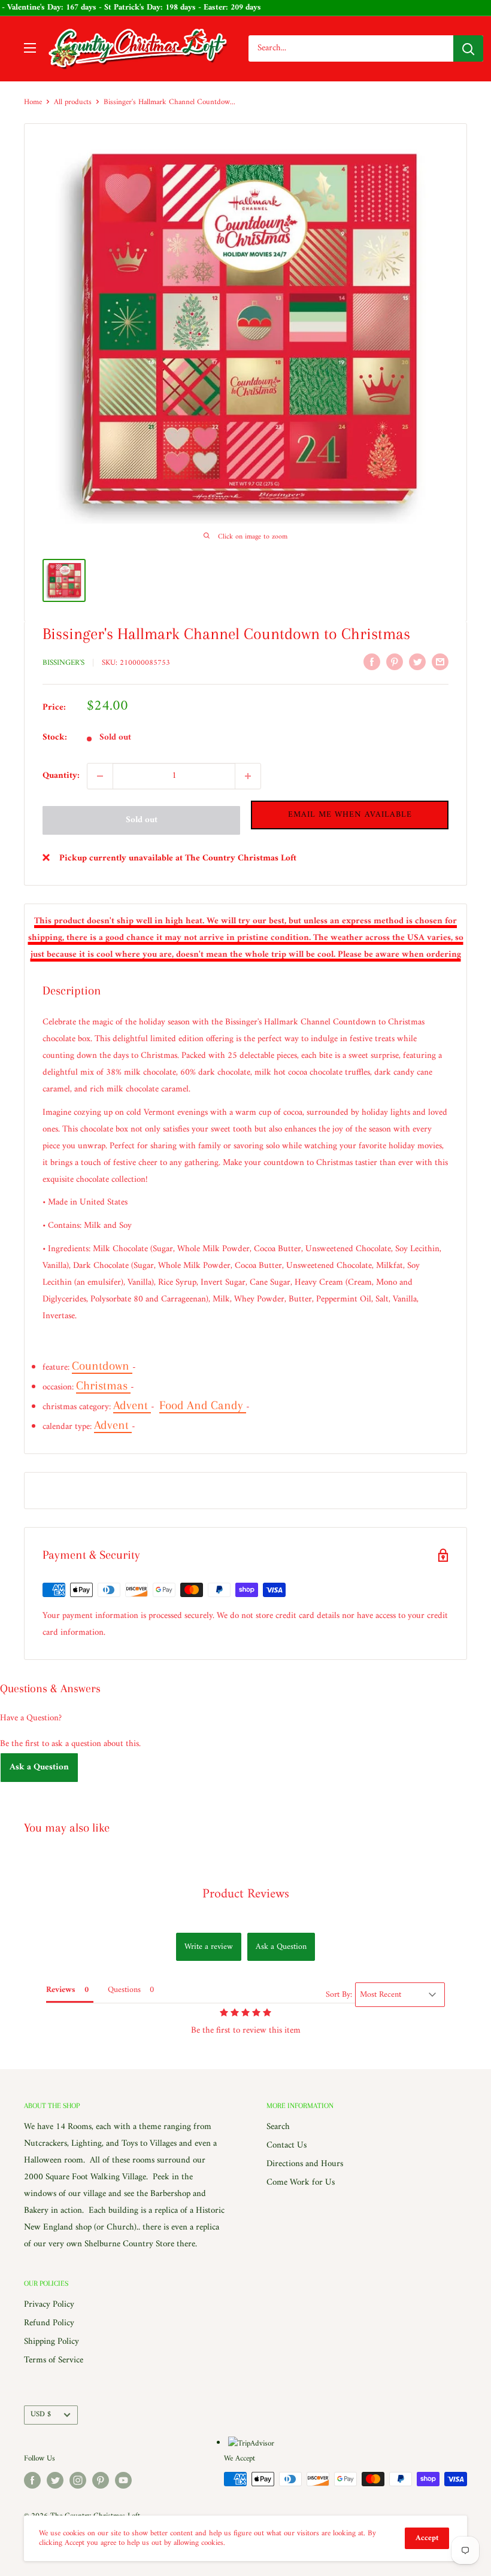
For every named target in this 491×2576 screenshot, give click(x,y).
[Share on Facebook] (372, 662)
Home (33, 102)
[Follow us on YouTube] (123, 2480)
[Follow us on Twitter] (55, 2480)
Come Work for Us (301, 2183)
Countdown (102, 1366)
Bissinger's (63, 663)
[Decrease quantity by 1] (100, 776)
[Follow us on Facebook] (32, 2480)
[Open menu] (30, 48)
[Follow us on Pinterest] (101, 2480)
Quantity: (61, 776)
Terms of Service (54, 2360)
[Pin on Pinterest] (395, 662)
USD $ (41, 2414)
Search (278, 2127)
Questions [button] (124, 1990)
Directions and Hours (305, 2164)
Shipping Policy (51, 2342)
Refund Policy (49, 2323)
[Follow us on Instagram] (78, 2480)
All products (73, 102)
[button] (350, 815)
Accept (427, 2538)
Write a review (209, 1947)
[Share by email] (440, 662)
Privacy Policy (49, 2305)
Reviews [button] (61, 1990)
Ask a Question (39, 1767)
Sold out (142, 820)
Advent (132, 1405)
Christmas (103, 1386)
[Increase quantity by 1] (248, 776)
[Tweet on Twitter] (417, 662)
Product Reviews (246, 1894)
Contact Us (287, 2145)
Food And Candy (203, 1405)
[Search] (468, 48)
